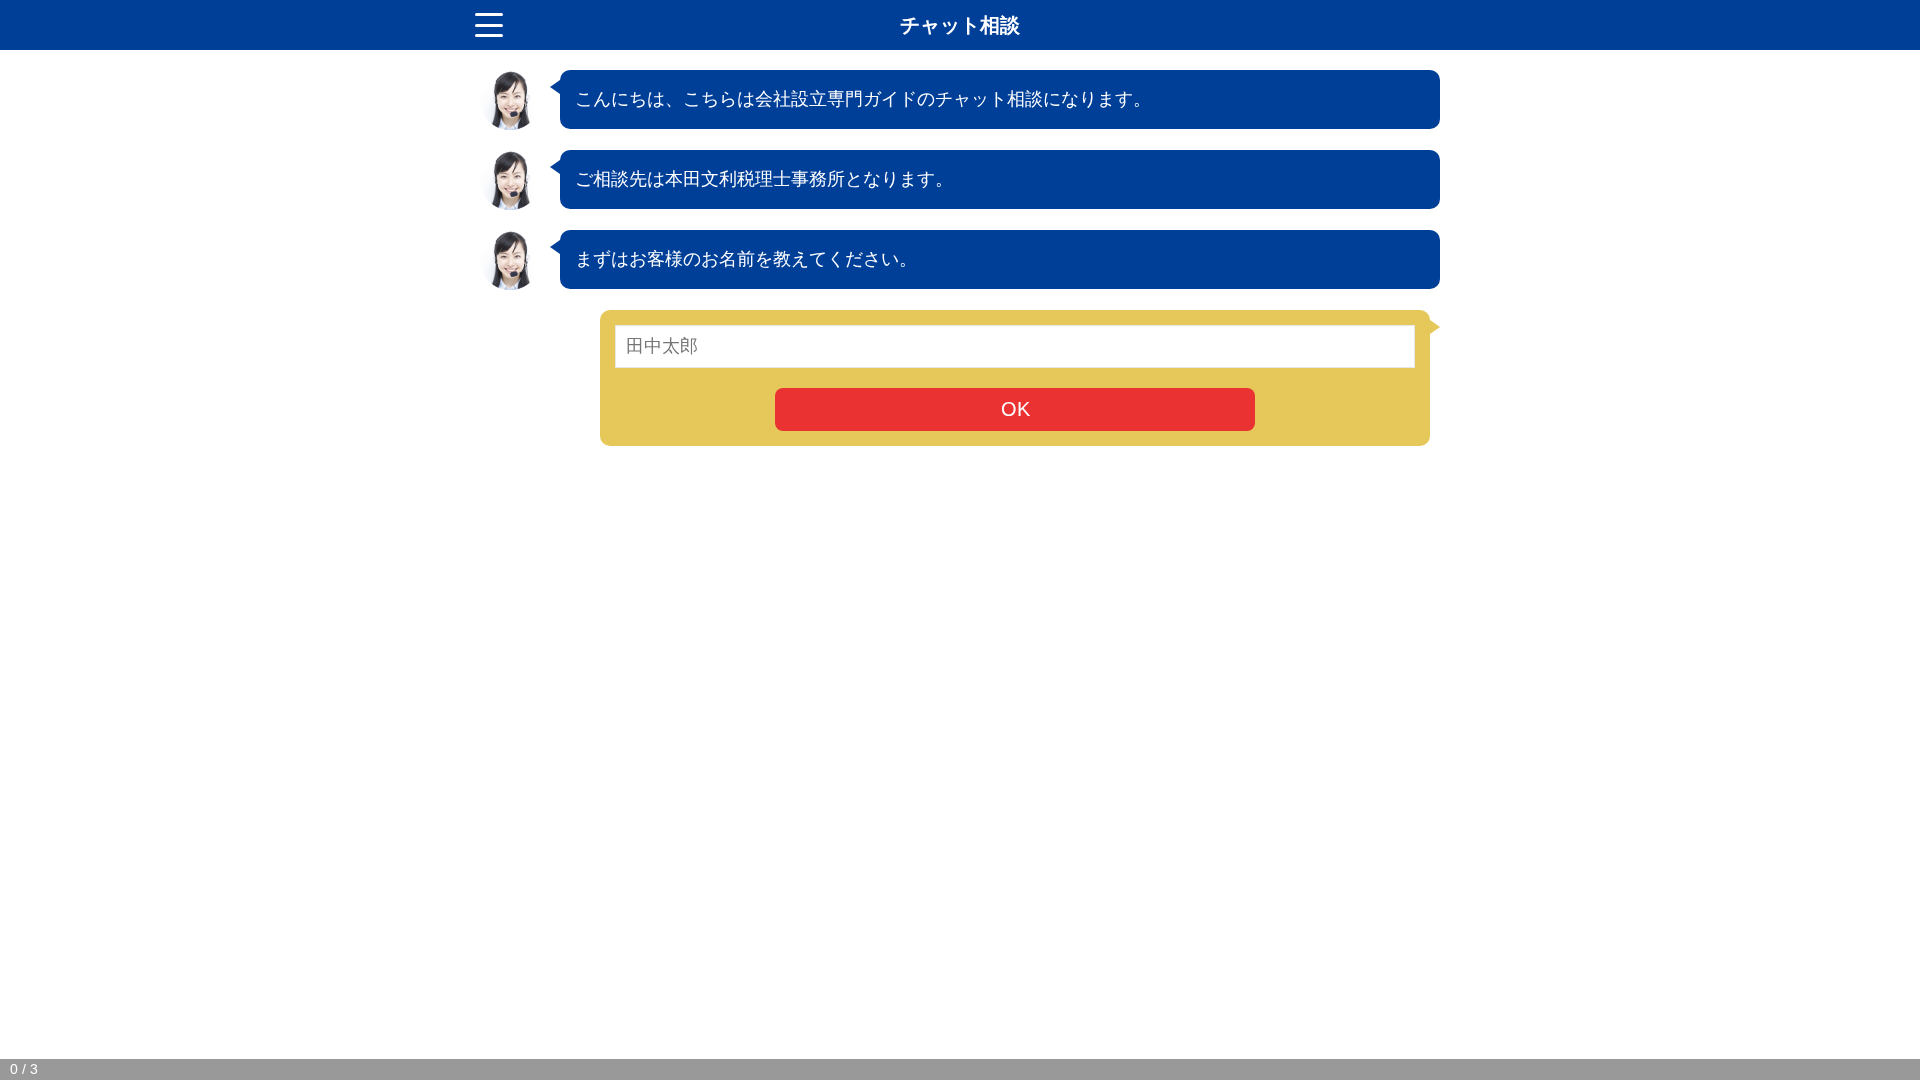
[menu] (489, 25)
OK (1015, 409)
